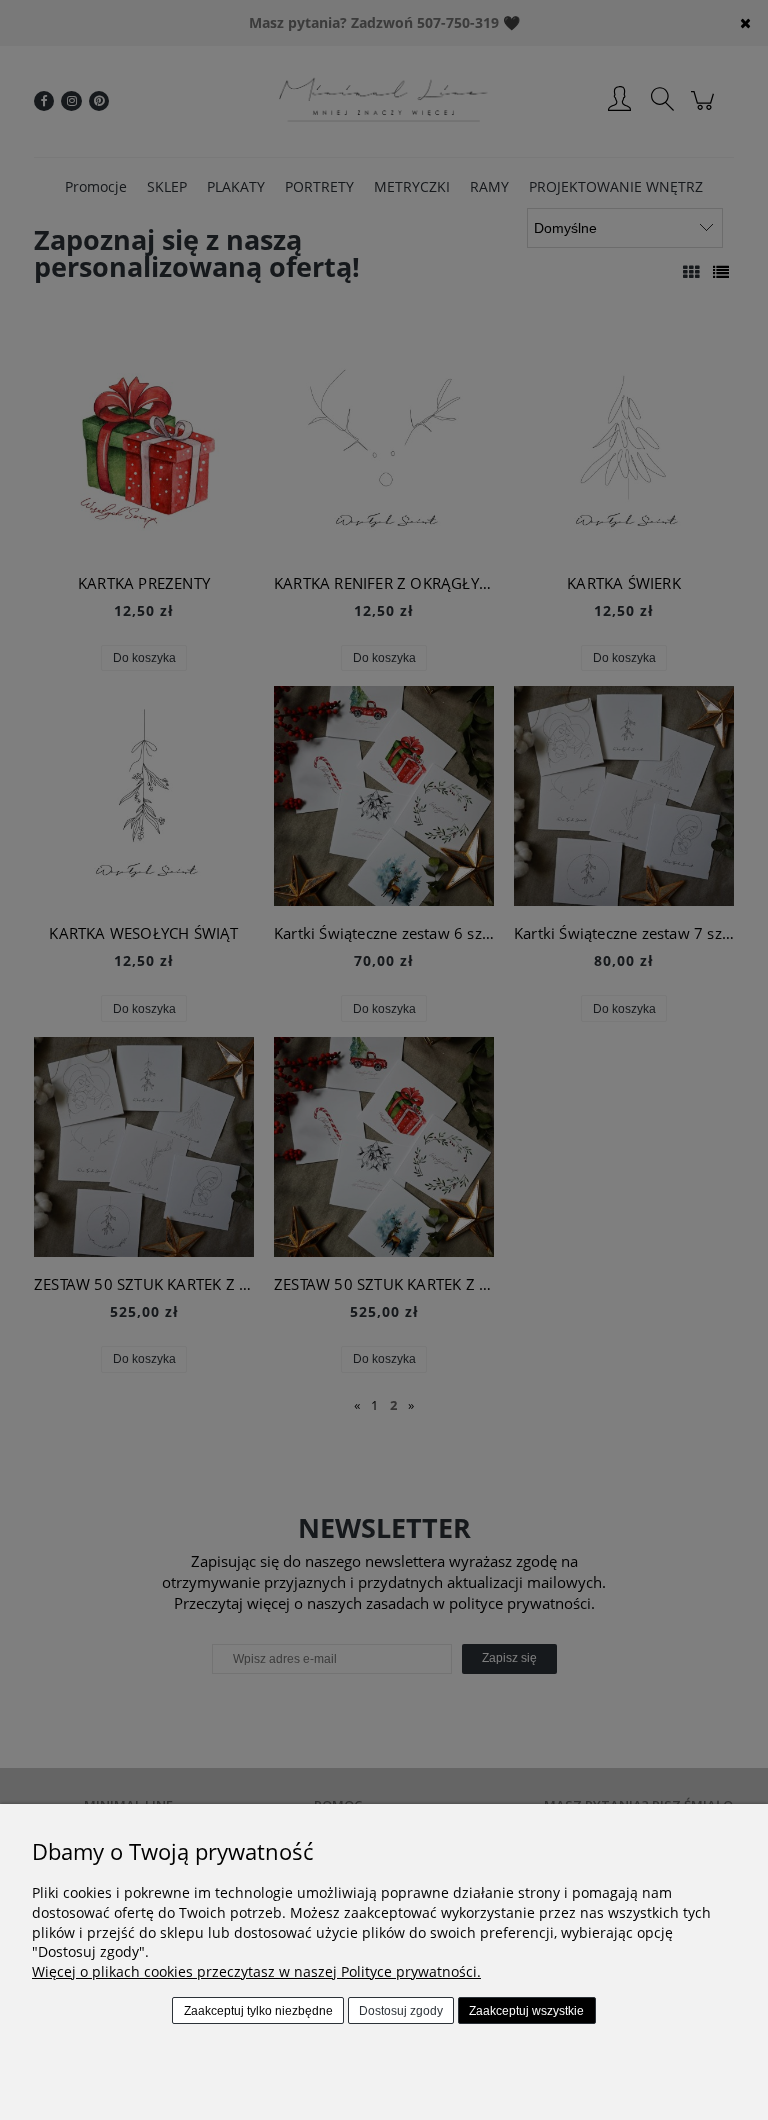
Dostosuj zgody (401, 2011)
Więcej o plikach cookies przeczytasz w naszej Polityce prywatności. (256, 1971)
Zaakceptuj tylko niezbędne (258, 2011)
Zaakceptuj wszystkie (526, 2011)
